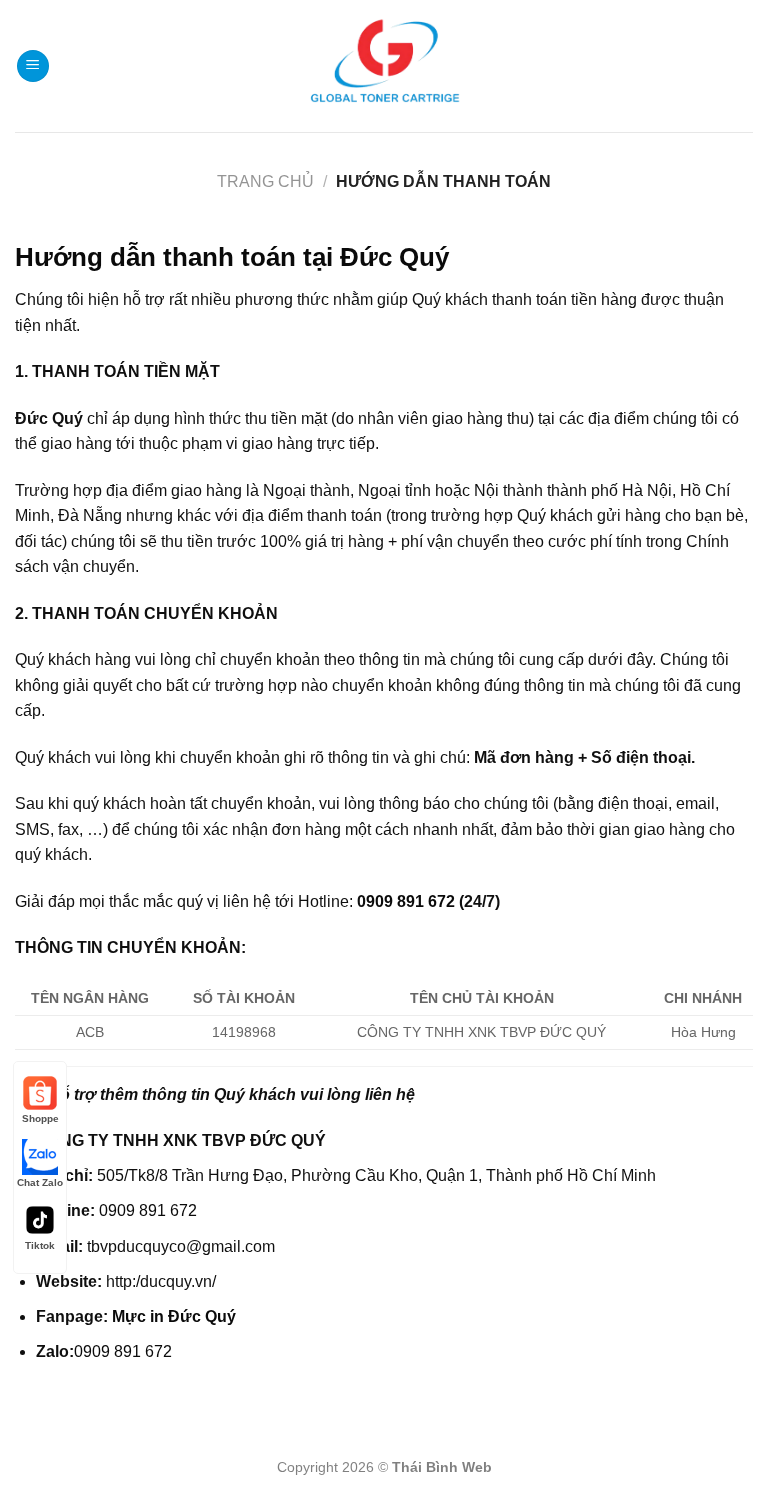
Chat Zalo (40, 1182)
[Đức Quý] (384, 66)
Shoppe (40, 1118)
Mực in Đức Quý (174, 1316)
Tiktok (40, 1245)
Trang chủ (265, 181)
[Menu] (33, 66)
